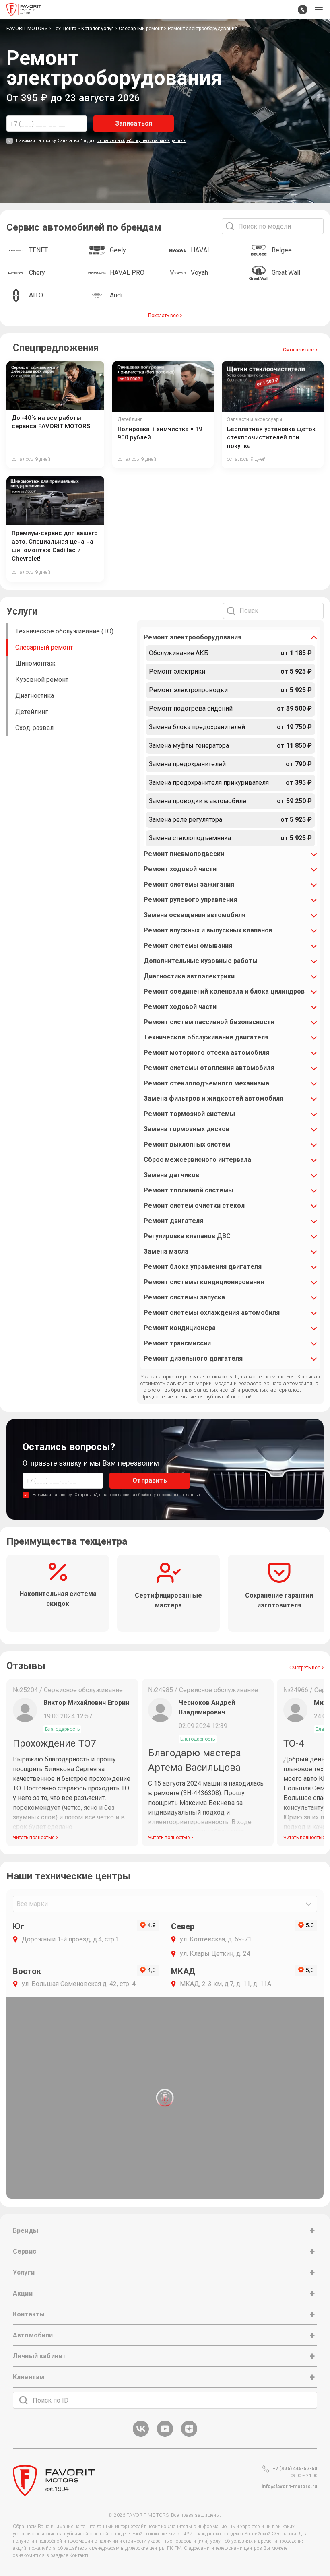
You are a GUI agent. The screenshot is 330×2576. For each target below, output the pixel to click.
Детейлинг (32, 712)
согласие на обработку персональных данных (141, 141)
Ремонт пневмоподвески (184, 854)
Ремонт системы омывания (188, 946)
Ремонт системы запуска (184, 1297)
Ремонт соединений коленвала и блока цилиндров (224, 991)
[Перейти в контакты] (303, 10)
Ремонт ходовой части (180, 869)
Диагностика (35, 696)
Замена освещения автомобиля (195, 915)
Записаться (134, 123)
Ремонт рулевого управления (190, 900)
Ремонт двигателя (173, 1221)
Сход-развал (34, 728)
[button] (319, 10)
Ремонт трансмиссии (177, 1343)
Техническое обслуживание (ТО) (64, 631)
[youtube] (165, 2435)
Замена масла (166, 1251)
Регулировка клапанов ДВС (187, 1236)
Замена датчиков (171, 1175)
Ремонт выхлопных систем (187, 1144)
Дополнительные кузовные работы (201, 961)
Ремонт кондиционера (180, 1328)
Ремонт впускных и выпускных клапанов (208, 930)
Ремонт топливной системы (189, 1190)
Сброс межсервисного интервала (197, 1160)
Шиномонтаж (35, 663)
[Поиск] (23, 2400)
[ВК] (141, 2435)
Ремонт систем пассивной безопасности (209, 1022)
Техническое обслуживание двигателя (206, 1037)
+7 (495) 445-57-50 (295, 2469)
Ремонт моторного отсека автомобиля (206, 1053)
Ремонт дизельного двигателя (193, 1358)
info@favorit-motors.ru (289, 2487)
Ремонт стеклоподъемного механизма (206, 1083)
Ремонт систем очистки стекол (194, 1206)
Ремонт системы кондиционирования (204, 1282)
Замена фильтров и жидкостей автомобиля (213, 1098)
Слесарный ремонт (44, 647)
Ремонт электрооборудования (193, 637)
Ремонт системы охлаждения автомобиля (212, 1313)
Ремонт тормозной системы (189, 1114)
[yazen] (189, 2435)
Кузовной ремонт (42, 680)
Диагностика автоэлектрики (189, 976)
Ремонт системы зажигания (189, 884)
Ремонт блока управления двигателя (203, 1267)
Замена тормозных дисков (187, 1129)
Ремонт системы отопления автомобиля (209, 1068)
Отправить (150, 1480)
